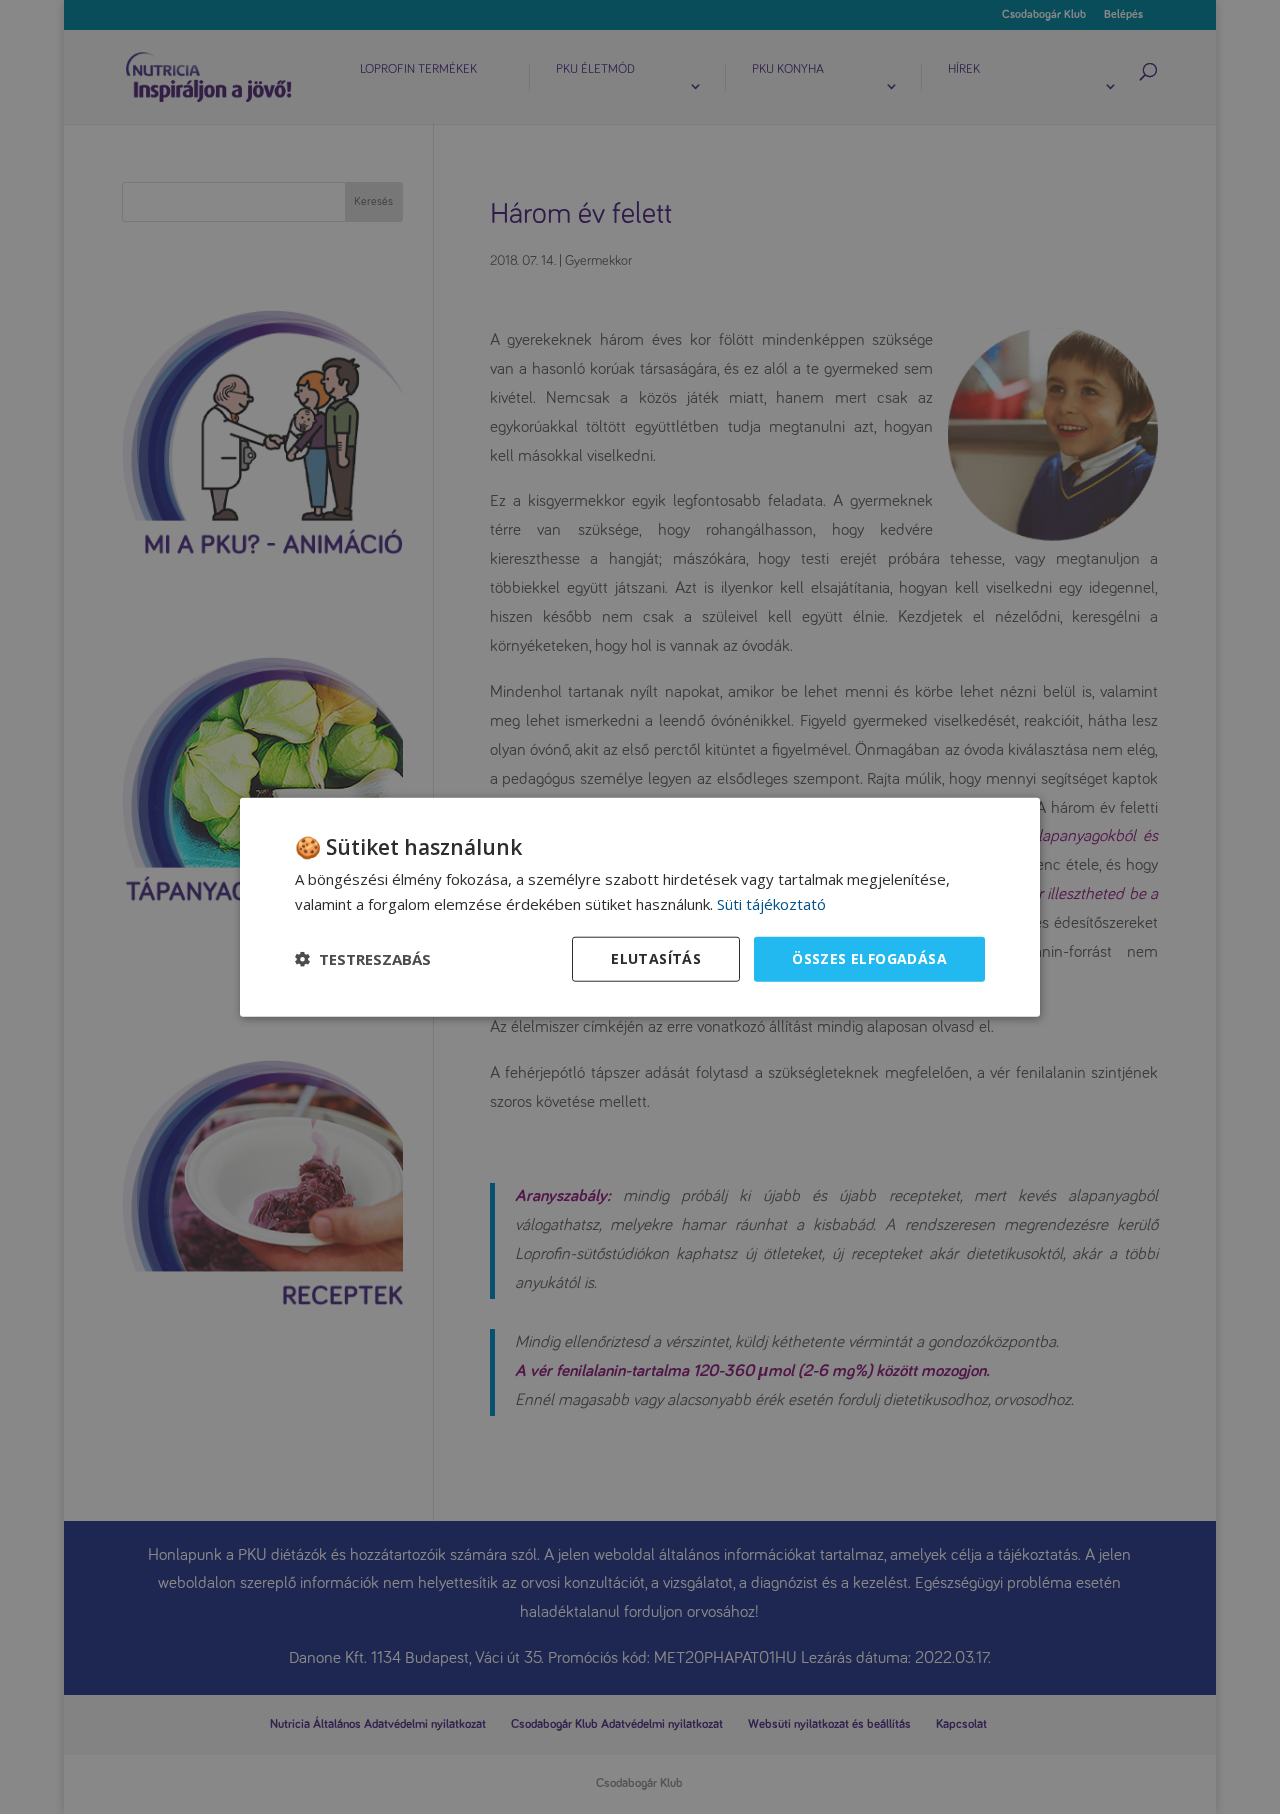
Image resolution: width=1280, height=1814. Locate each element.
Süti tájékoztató (771, 904)
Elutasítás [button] (656, 958)
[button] (363, 959)
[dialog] (640, 907)
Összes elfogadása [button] (869, 958)
